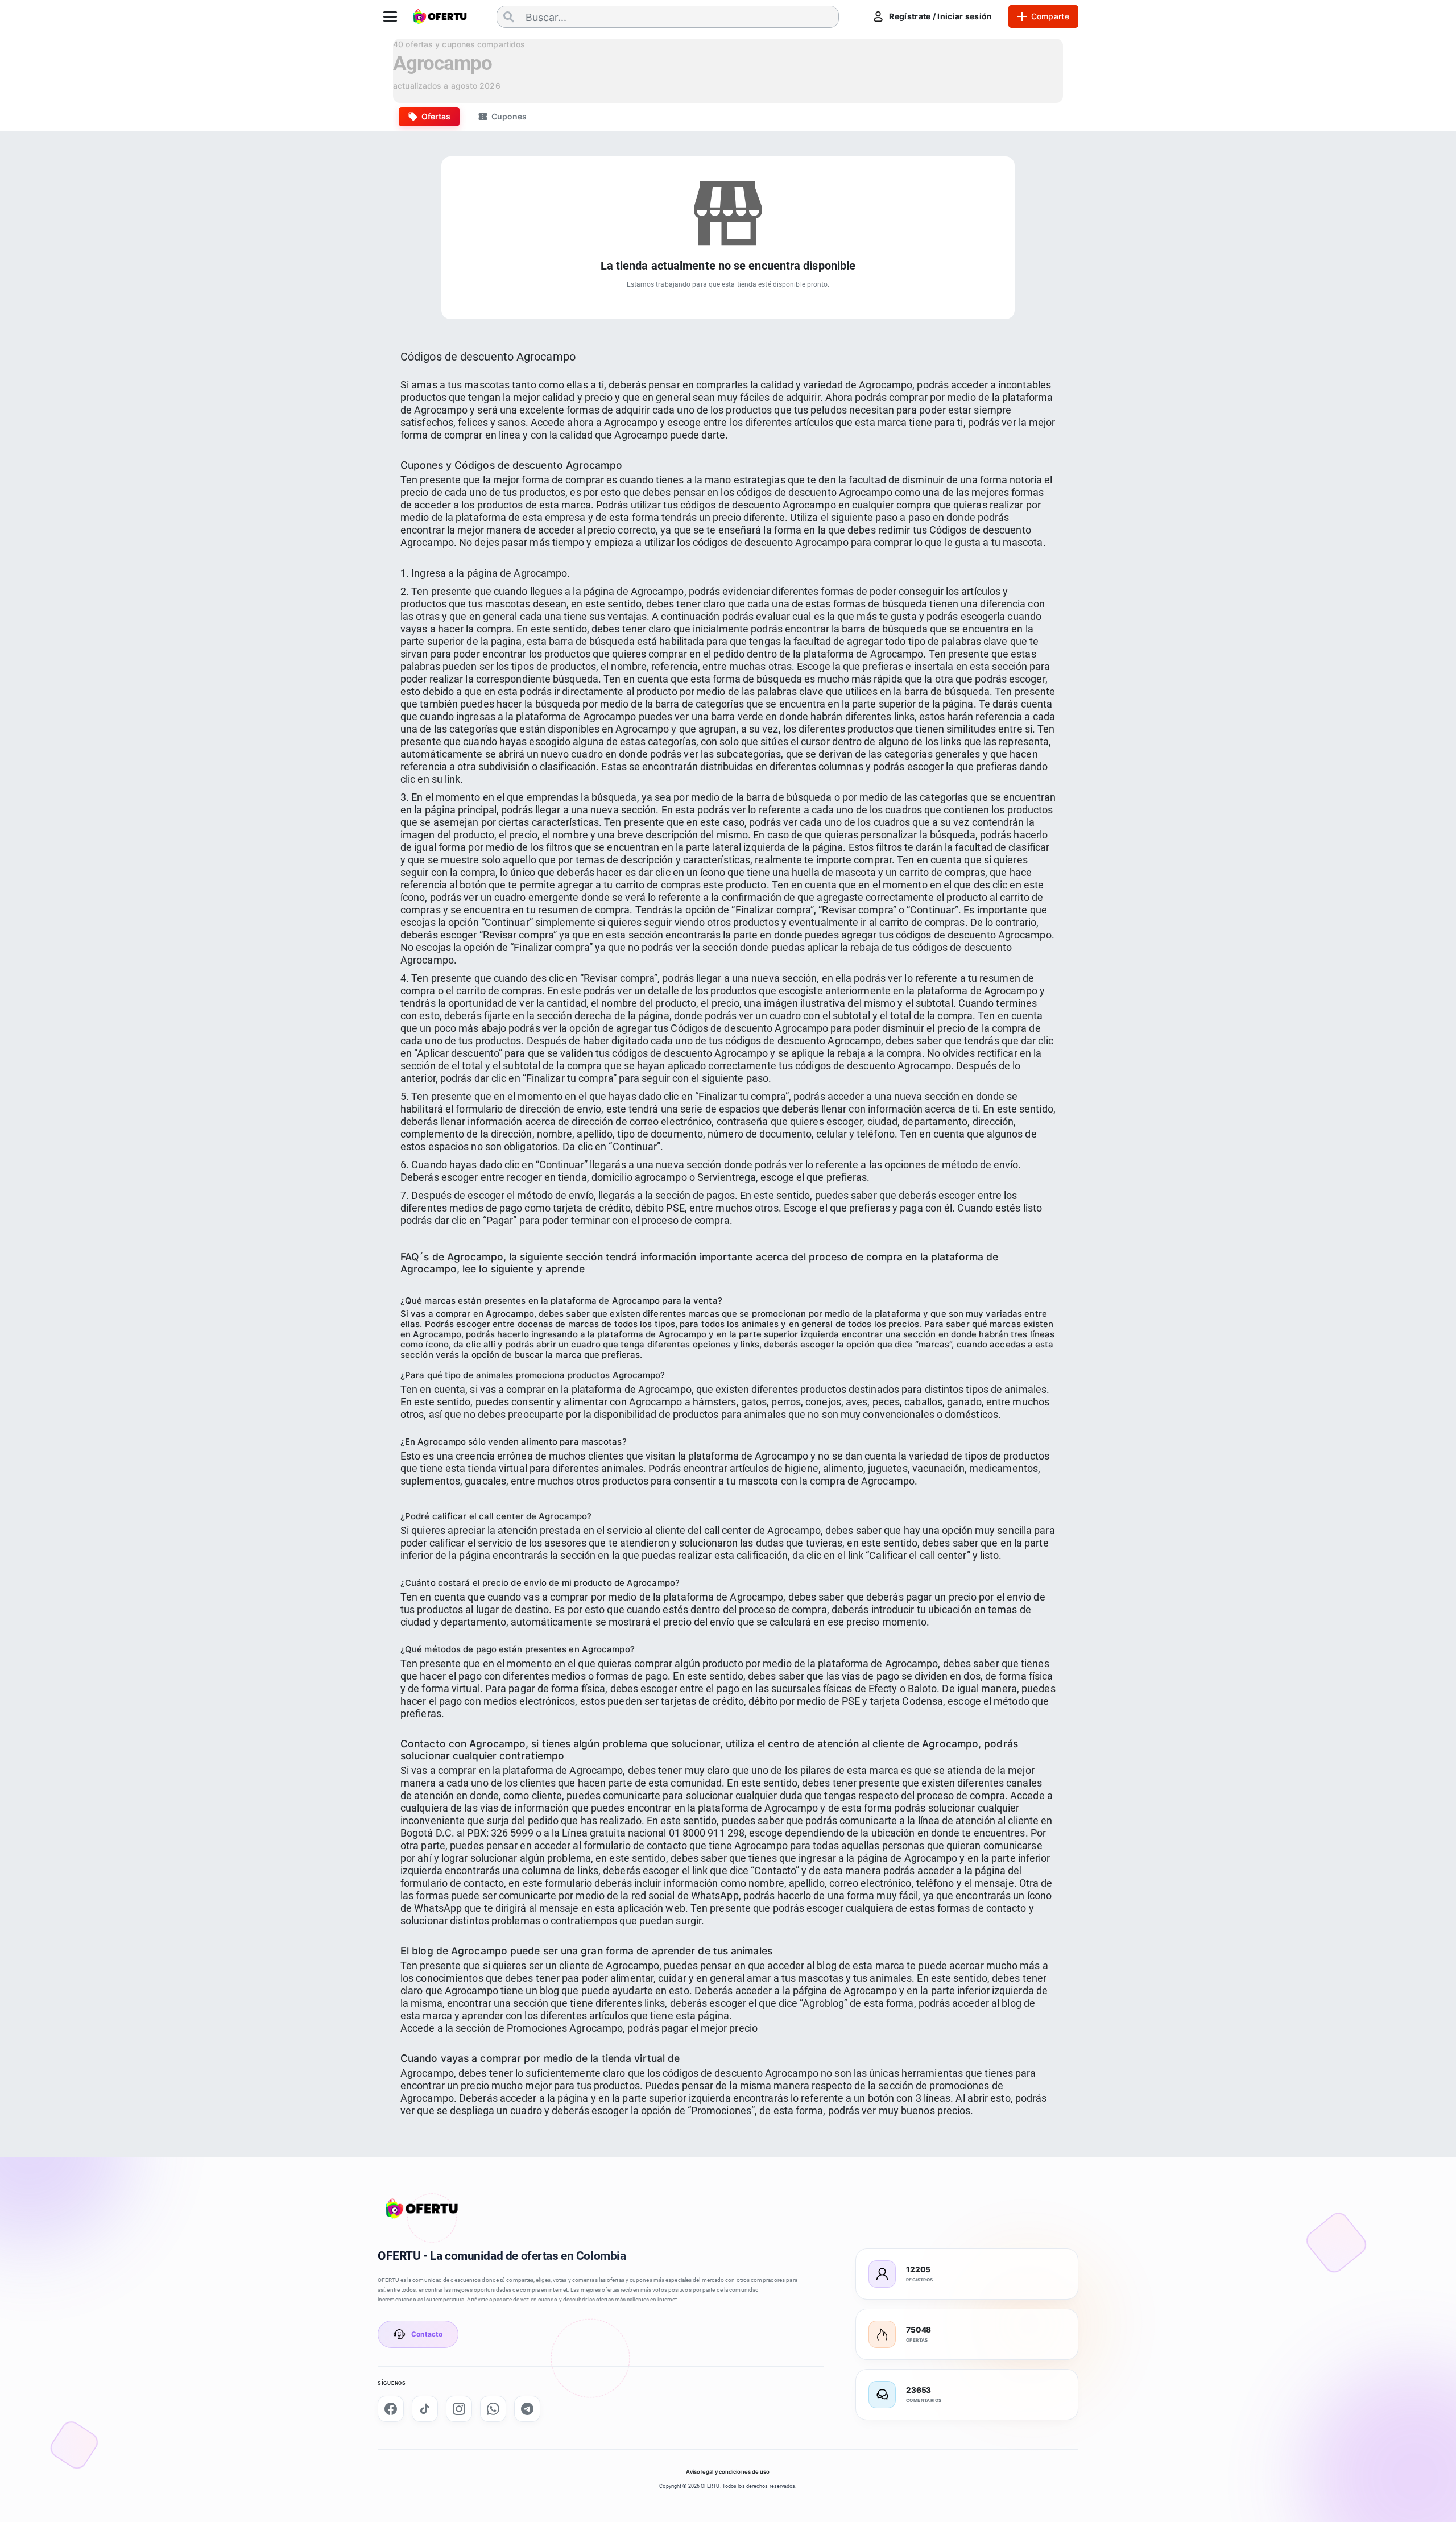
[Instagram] (459, 2409)
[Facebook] (391, 2409)
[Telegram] (527, 2409)
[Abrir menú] (390, 16)
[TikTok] (425, 2409)
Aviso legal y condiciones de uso (728, 2472)
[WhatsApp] (493, 2409)
